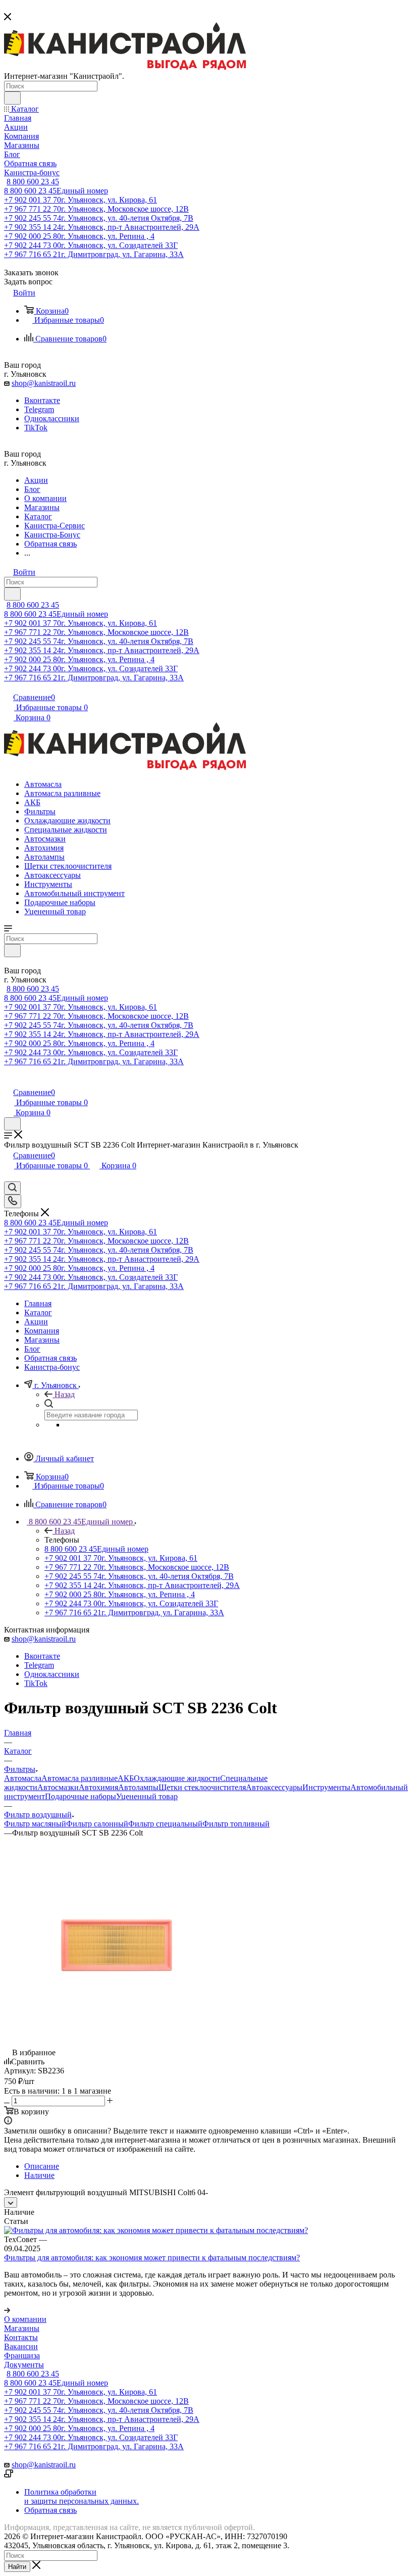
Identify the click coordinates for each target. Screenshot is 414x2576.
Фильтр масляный (35, 1824)
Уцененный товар (147, 1796)
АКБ (126, 1778)
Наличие (39, 2175)
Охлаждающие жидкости (177, 1778)
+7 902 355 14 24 (102, 227)
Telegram (39, 409)
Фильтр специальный (165, 1824)
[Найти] (12, 98)
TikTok (36, 428)
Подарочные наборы (81, 1796)
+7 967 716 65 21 (94, 254)
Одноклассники (52, 418)
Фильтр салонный (97, 1824)
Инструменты (326, 1787)
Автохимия (98, 1787)
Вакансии (21, 2346)
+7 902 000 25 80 (79, 236)
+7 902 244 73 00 (91, 245)
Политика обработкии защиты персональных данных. (82, 2496)
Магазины (22, 2328)
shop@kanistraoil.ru (44, 383)
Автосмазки (58, 1787)
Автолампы (138, 1787)
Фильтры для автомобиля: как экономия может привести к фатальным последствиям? (152, 2258)
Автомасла (23, 1778)
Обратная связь (50, 2510)
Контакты (21, 2337)
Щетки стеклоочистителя (202, 1787)
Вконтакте (42, 400)
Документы (24, 2365)
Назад (65, 1394)
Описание (42, 2166)
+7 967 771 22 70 (96, 209)
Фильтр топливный (236, 1824)
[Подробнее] (7, 2310)
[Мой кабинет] (9, 1082)
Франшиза (22, 2356)
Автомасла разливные (80, 1778)
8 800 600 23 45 (33, 182)
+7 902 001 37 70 (81, 200)
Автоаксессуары (274, 1787)
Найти (17, 2567)
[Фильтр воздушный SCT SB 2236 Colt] (118, 2025)
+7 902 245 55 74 (99, 218)
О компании (25, 2319)
